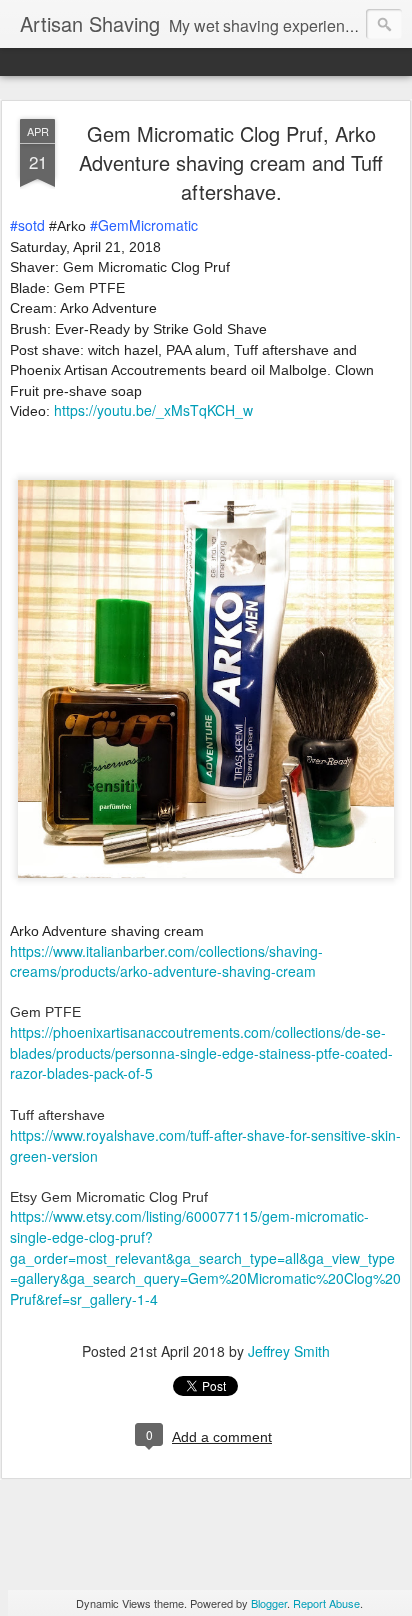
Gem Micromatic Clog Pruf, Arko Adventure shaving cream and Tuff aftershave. (231, 162)
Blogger (269, 1603)
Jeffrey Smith (289, 1351)
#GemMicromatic (144, 225)
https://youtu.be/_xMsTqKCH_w (153, 410)
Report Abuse (326, 1603)
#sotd (27, 225)
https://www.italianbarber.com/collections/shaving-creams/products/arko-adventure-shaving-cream (166, 961)
